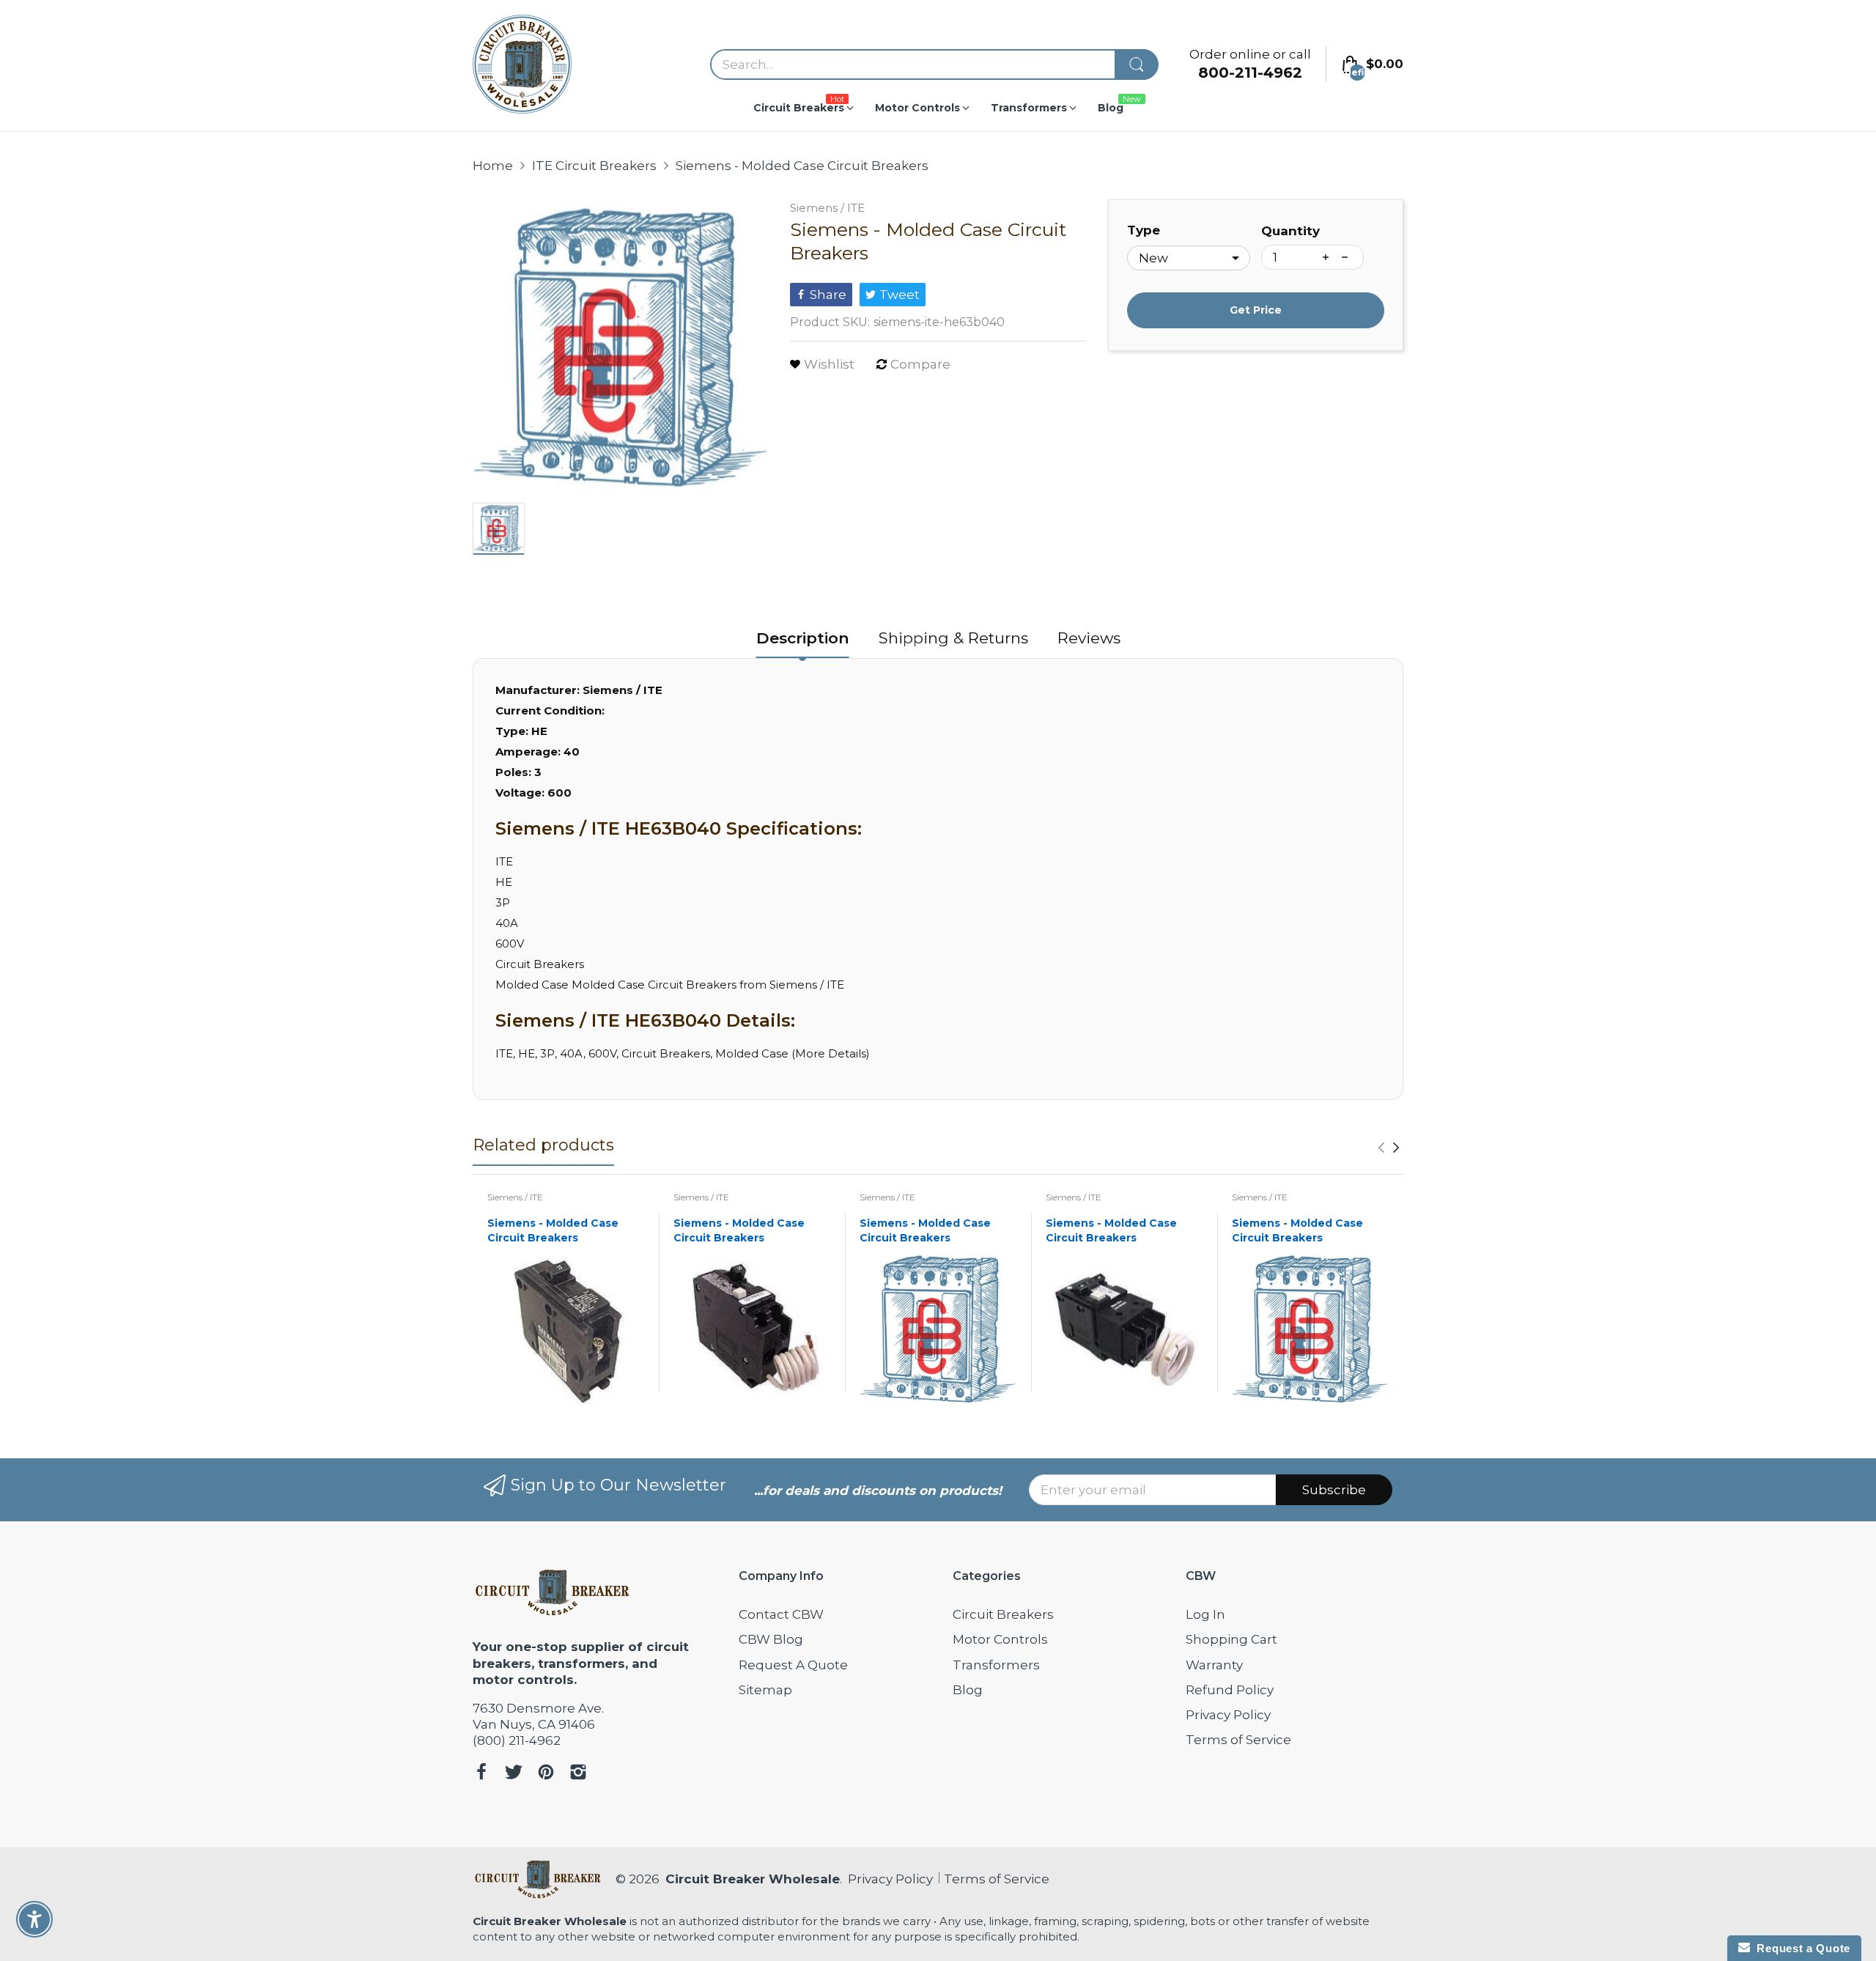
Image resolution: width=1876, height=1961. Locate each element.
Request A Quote (793, 1665)
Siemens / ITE (827, 208)
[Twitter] (514, 1774)
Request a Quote (1800, 1948)
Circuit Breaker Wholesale (753, 1879)
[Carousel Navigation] (1389, 1148)
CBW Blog (771, 1639)
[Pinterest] (546, 1774)
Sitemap (765, 1690)
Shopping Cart (1231, 1639)
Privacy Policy (1228, 1715)
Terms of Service (1238, 1740)
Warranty (1214, 1665)
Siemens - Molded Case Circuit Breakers (553, 1230)
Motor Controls (1000, 1639)
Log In (1205, 1614)
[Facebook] (481, 1774)
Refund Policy (1230, 1690)
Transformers (996, 1665)
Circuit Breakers (1003, 1614)
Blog (968, 1690)
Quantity (1290, 231)
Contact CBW (781, 1614)
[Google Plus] (578, 1774)
